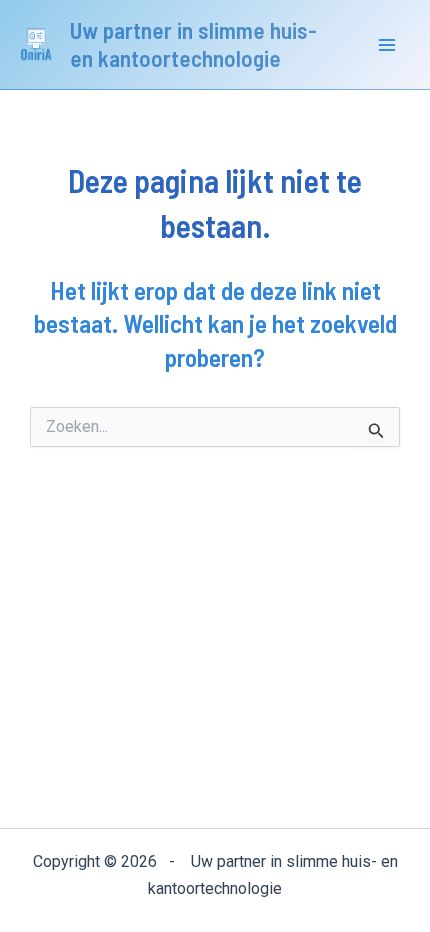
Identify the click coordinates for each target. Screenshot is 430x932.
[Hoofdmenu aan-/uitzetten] (388, 45)
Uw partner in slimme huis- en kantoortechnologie (193, 44)
